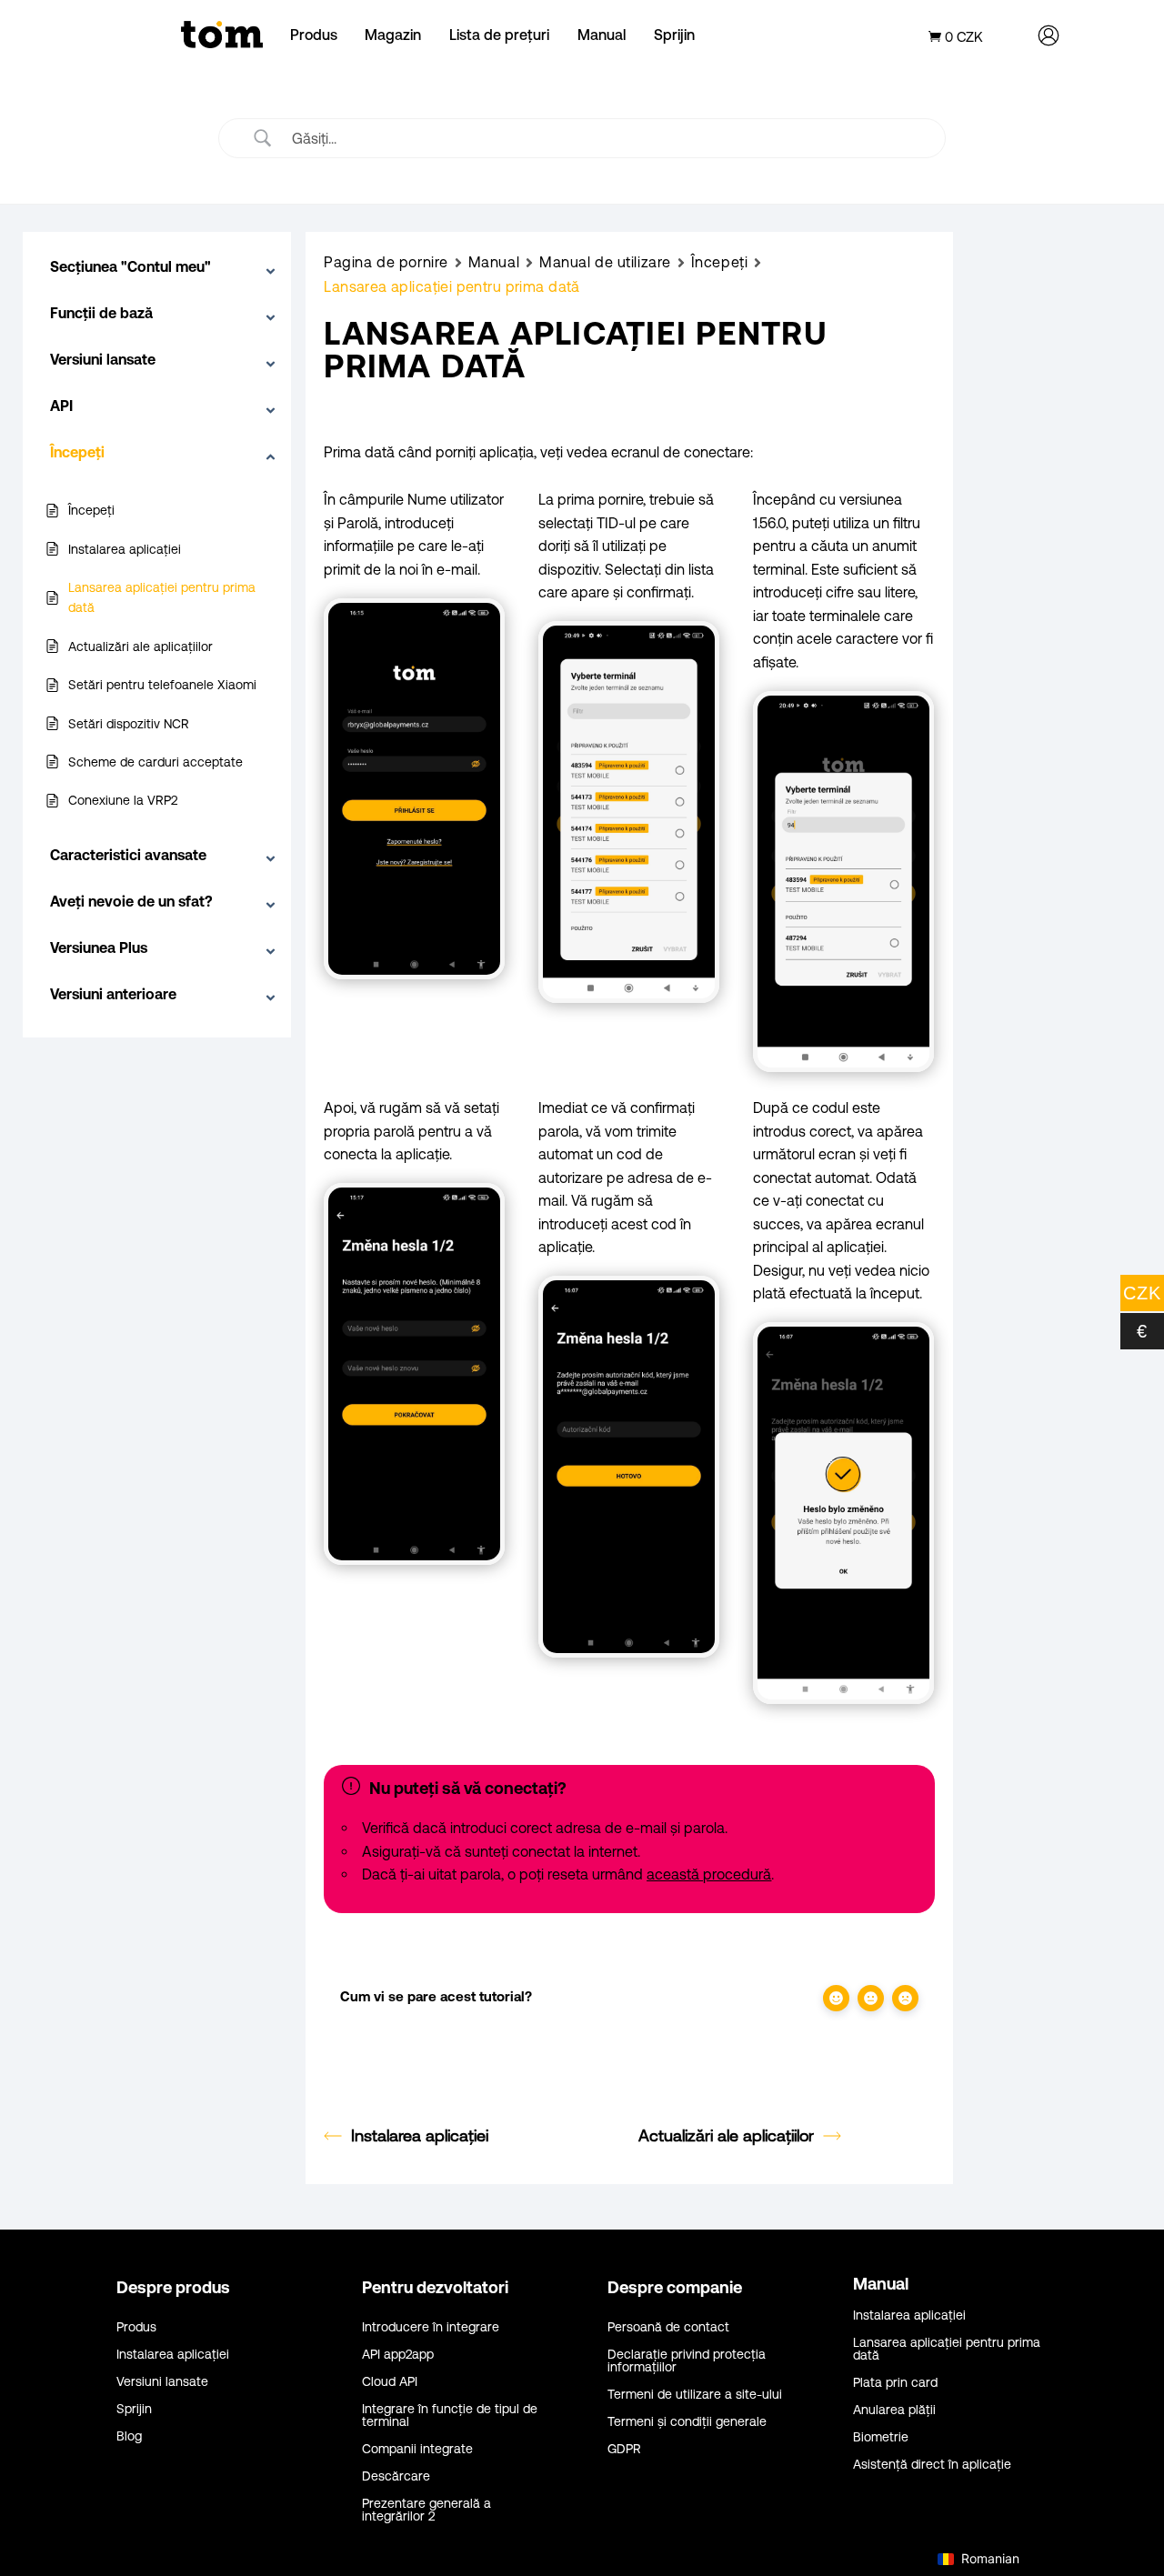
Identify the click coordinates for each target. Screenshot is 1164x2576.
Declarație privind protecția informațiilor (687, 2361)
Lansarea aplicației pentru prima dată (947, 2349)
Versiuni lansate (162, 2382)
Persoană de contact (668, 2327)
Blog (129, 2436)
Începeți (719, 262)
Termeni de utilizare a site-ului (695, 2395)
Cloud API (390, 2382)
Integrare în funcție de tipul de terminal (450, 2416)
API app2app (398, 2355)
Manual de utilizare (605, 262)
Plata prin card (895, 2383)
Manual (602, 35)
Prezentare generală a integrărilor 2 (426, 2510)
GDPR (624, 2449)
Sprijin (674, 35)
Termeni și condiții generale (687, 2422)
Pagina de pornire (386, 262)
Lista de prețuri (499, 35)
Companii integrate (417, 2449)
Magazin (393, 35)
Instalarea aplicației (420, 2135)
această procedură (709, 1874)
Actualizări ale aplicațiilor (726, 2135)
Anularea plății (894, 2410)
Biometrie (881, 2437)
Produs (314, 35)
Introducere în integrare (431, 2327)
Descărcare (396, 2476)
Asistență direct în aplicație (932, 2465)
